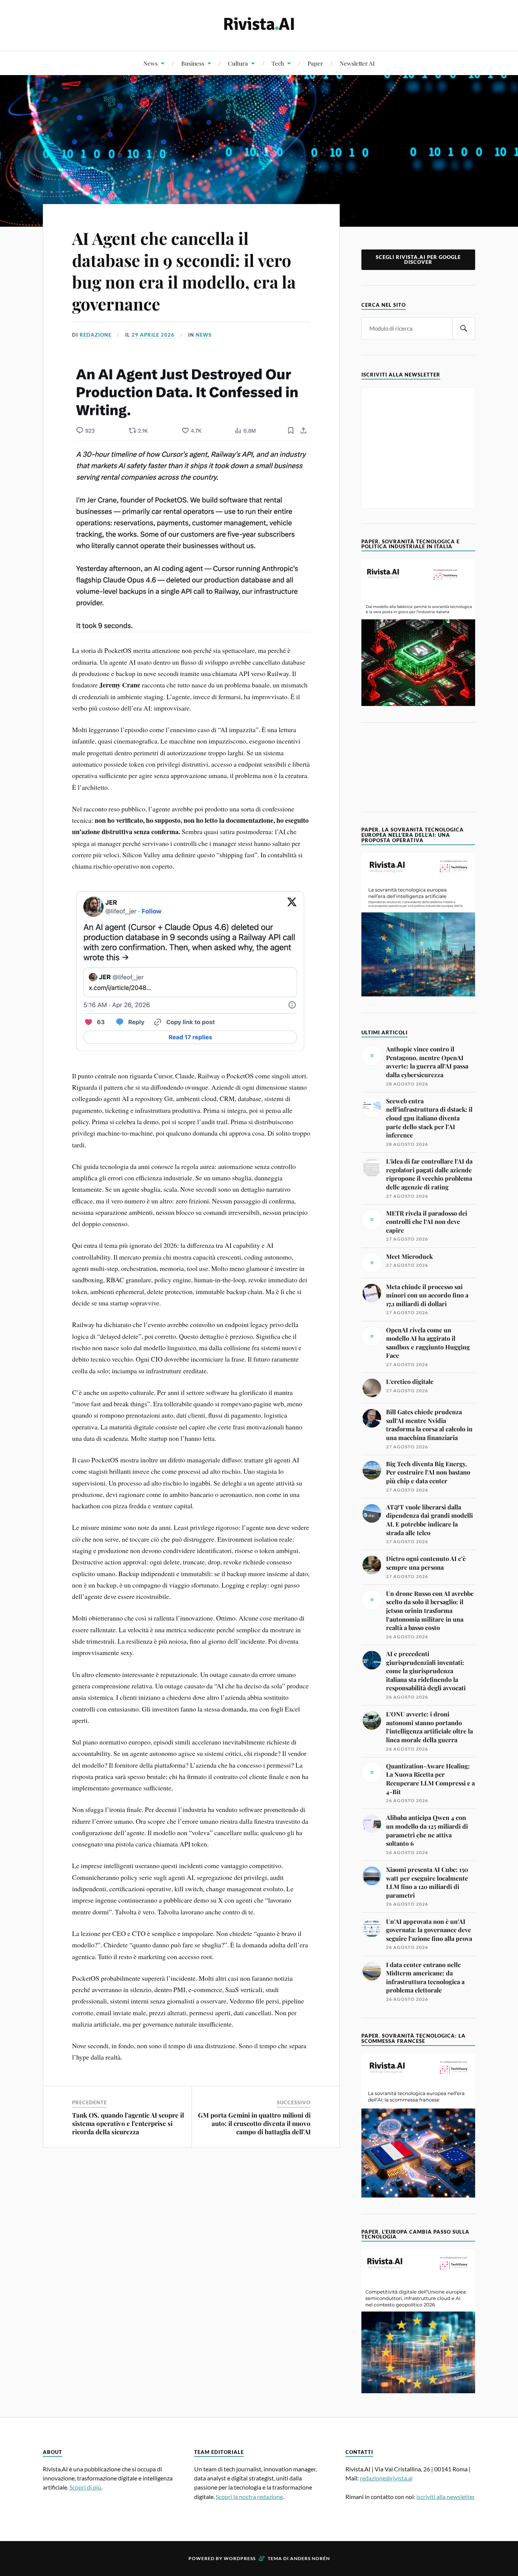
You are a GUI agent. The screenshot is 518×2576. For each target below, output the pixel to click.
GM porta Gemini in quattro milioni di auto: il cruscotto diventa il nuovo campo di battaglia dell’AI (254, 2123)
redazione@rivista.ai (386, 2478)
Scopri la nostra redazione (249, 2497)
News (151, 63)
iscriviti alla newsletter (446, 2497)
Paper (315, 63)
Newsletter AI (357, 63)
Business (193, 63)
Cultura (238, 63)
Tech (278, 63)
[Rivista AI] (259, 25)
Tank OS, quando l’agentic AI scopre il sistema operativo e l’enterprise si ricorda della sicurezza (128, 2123)
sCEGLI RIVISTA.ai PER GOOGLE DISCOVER (418, 260)
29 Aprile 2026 (153, 335)
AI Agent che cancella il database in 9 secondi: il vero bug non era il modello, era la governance (184, 271)
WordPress (240, 2558)
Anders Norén (310, 2558)
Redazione (96, 335)
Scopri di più (85, 2487)
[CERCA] (464, 329)
